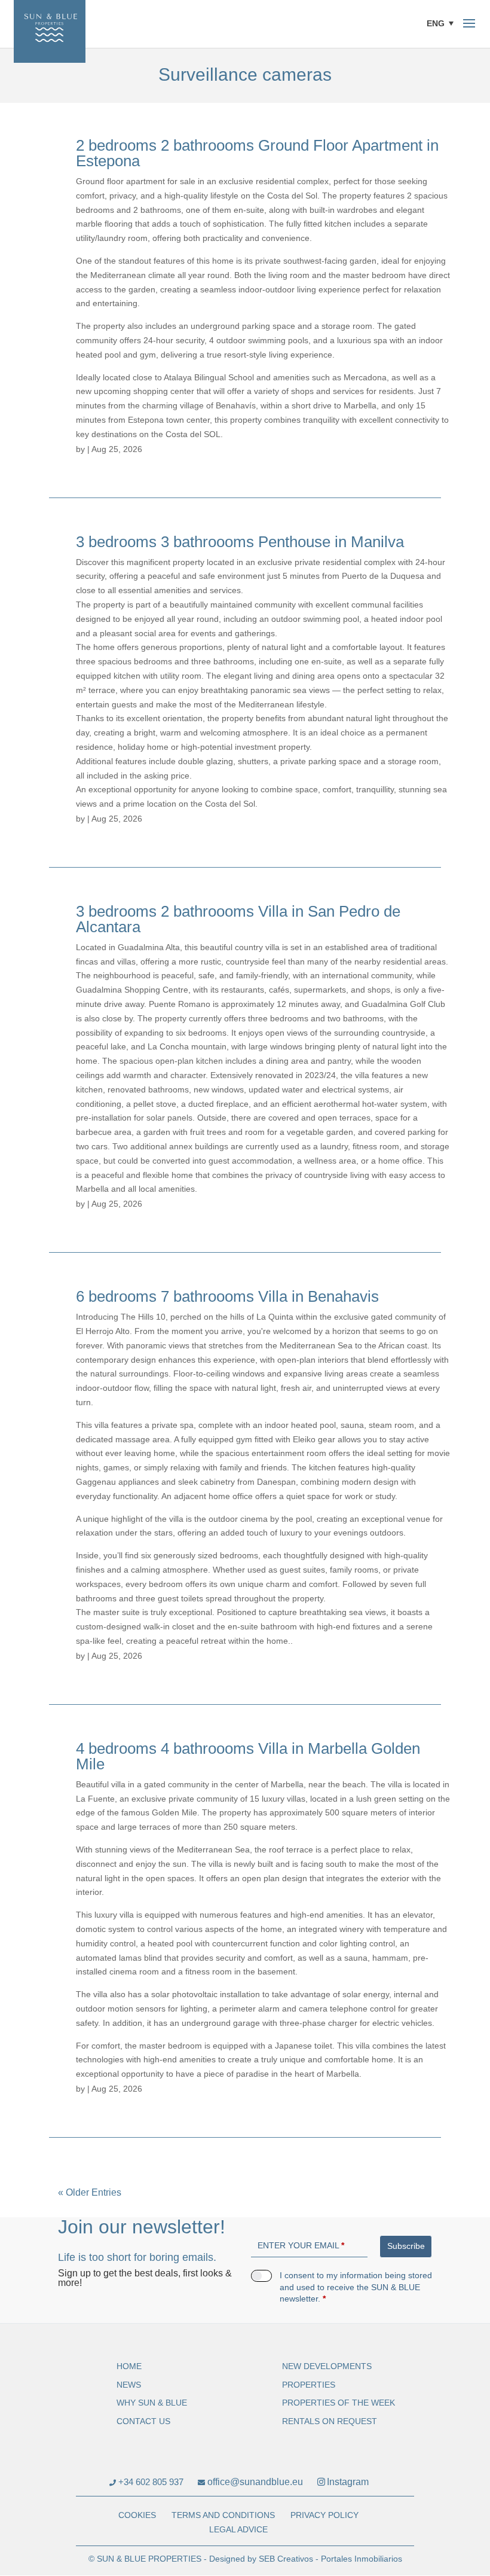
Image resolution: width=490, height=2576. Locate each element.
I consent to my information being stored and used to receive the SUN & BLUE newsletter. (356, 2287)
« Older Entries (90, 2192)
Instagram (348, 2482)
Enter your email (301, 2245)
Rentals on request (330, 2421)
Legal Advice (238, 2529)
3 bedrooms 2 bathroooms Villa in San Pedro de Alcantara (238, 919)
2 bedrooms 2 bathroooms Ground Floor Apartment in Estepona (257, 153)
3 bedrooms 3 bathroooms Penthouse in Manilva (240, 542)
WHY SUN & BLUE (152, 2403)
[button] (443, 23)
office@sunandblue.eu (254, 2482)
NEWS (129, 2385)
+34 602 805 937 (150, 2482)
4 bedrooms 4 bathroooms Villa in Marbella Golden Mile (248, 1756)
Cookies (137, 2515)
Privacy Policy (324, 2515)
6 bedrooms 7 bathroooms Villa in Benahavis (227, 1296)
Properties (309, 2385)
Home (129, 2366)
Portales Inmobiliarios (362, 2559)
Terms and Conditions (223, 2515)
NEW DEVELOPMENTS (327, 2366)
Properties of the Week (339, 2403)
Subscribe (406, 2246)
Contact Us (143, 2421)
